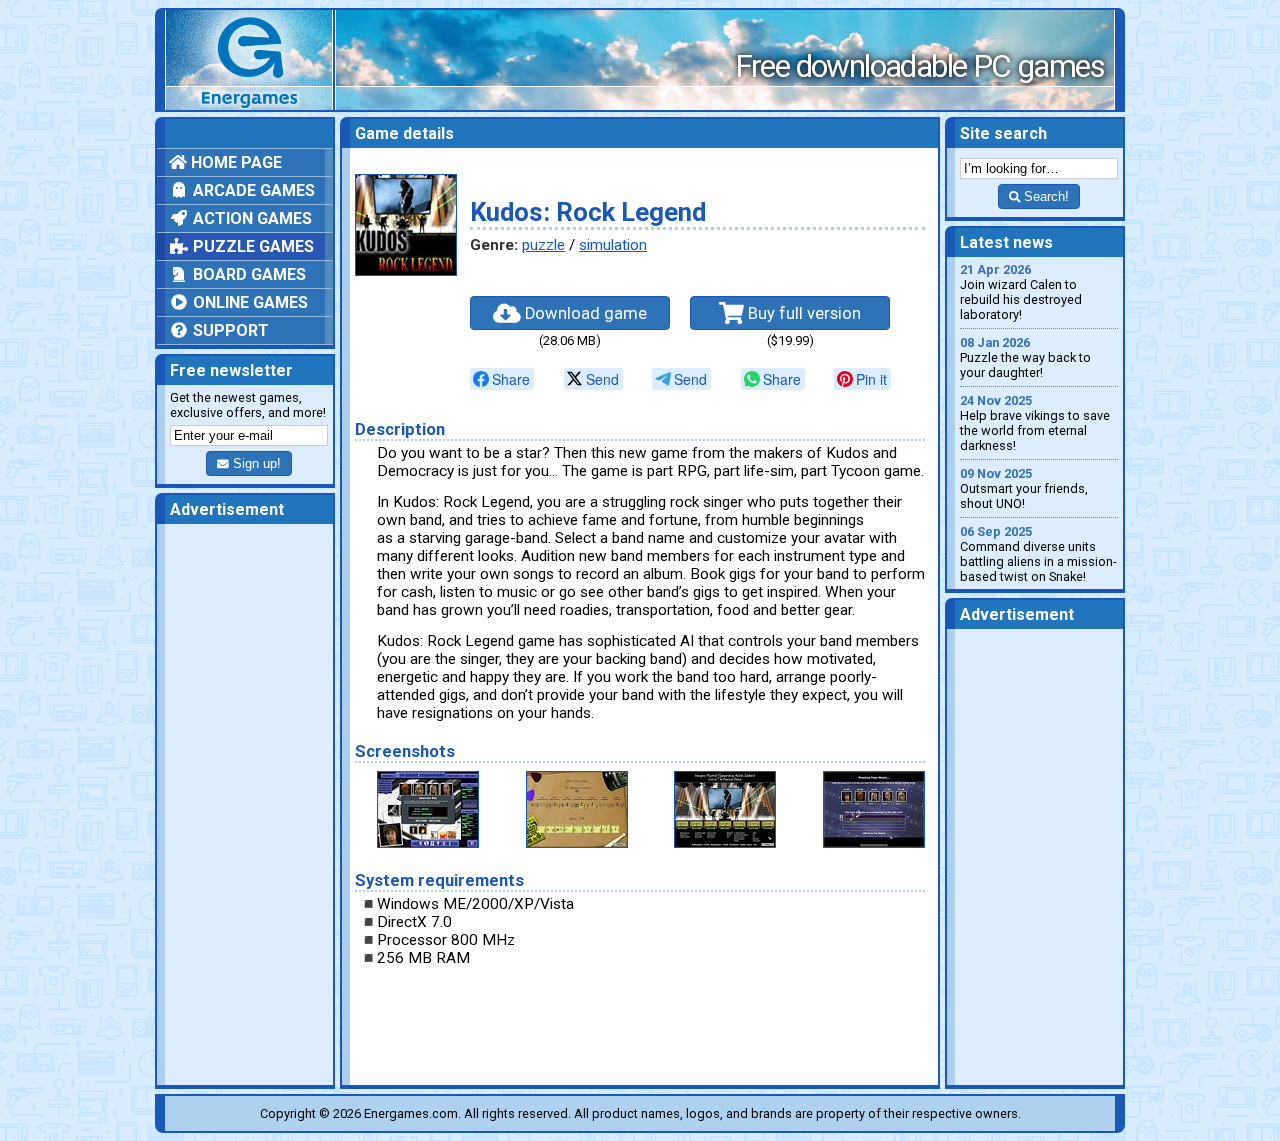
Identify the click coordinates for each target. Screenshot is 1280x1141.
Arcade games (252, 190)
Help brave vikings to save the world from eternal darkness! (1035, 423)
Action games (250, 218)
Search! (1044, 196)
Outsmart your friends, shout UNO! (1024, 488)
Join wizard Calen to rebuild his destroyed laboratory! (1021, 292)
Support (229, 330)
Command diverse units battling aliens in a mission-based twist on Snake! (1038, 554)
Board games (247, 274)
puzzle (543, 245)
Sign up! (255, 463)
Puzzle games (251, 246)
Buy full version (802, 313)
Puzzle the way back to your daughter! (1025, 357)
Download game (584, 313)
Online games (248, 302)
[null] (502, 379)
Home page (234, 162)
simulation (613, 245)
